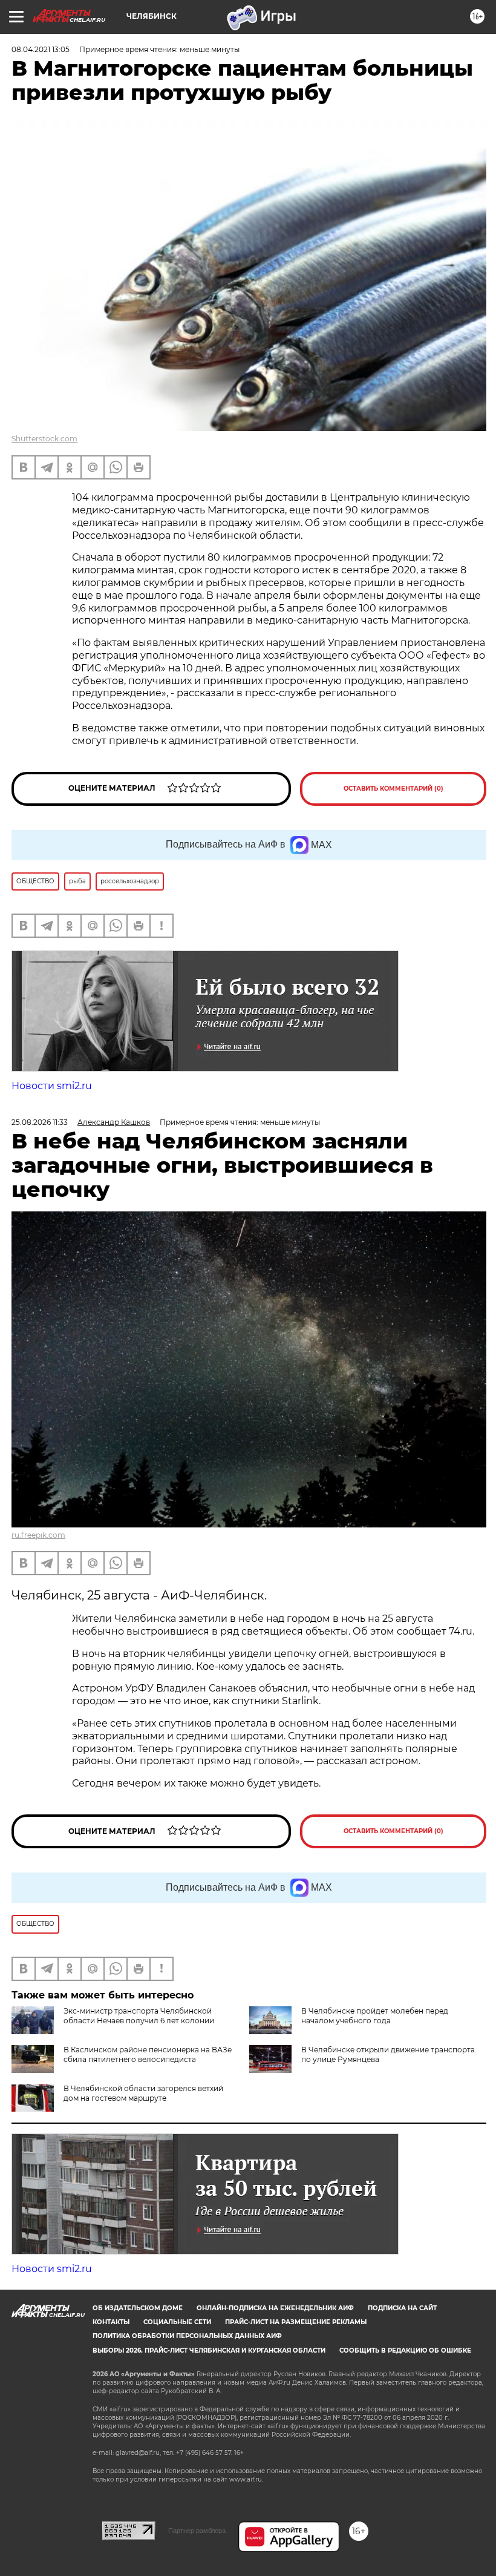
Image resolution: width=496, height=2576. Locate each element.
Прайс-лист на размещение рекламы (296, 2322)
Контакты (111, 2322)
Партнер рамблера (197, 2531)
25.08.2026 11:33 (40, 1122)
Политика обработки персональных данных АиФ (187, 2336)
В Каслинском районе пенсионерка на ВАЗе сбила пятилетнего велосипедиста (148, 2054)
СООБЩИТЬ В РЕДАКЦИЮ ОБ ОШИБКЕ (405, 2350)
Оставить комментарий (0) (393, 789)
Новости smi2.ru (52, 1086)
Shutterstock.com (44, 439)
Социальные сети (177, 2322)
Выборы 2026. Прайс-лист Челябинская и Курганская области (209, 2350)
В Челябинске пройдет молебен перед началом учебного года (375, 2016)
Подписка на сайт (402, 2308)
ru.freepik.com (38, 1535)
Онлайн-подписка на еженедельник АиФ (275, 2308)
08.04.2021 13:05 (41, 49)
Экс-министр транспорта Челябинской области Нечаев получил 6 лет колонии (139, 2016)
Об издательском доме (138, 2308)
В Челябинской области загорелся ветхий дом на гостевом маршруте (143, 2093)
